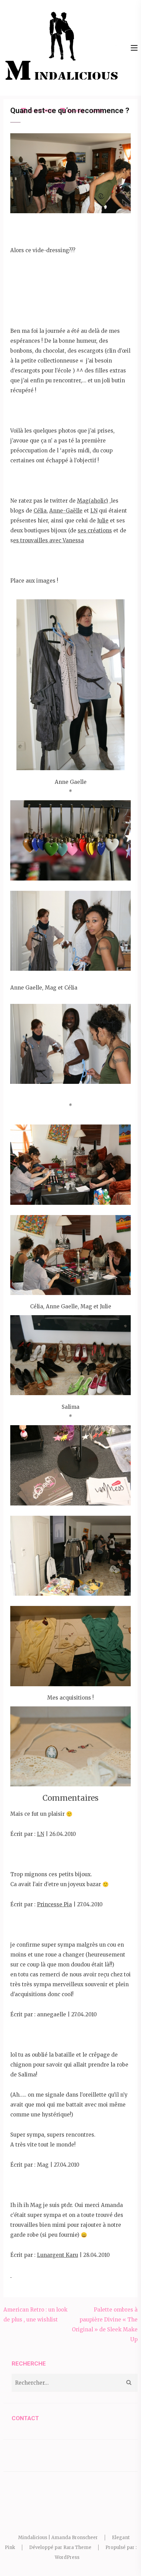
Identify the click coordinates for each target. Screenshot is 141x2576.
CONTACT (25, 2418)
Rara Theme (77, 2547)
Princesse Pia (54, 1904)
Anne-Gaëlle (66, 511)
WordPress (67, 2557)
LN (94, 511)
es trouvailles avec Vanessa (48, 540)
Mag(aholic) (93, 501)
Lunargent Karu (57, 2255)
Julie (103, 521)
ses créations (95, 530)
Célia (40, 511)
